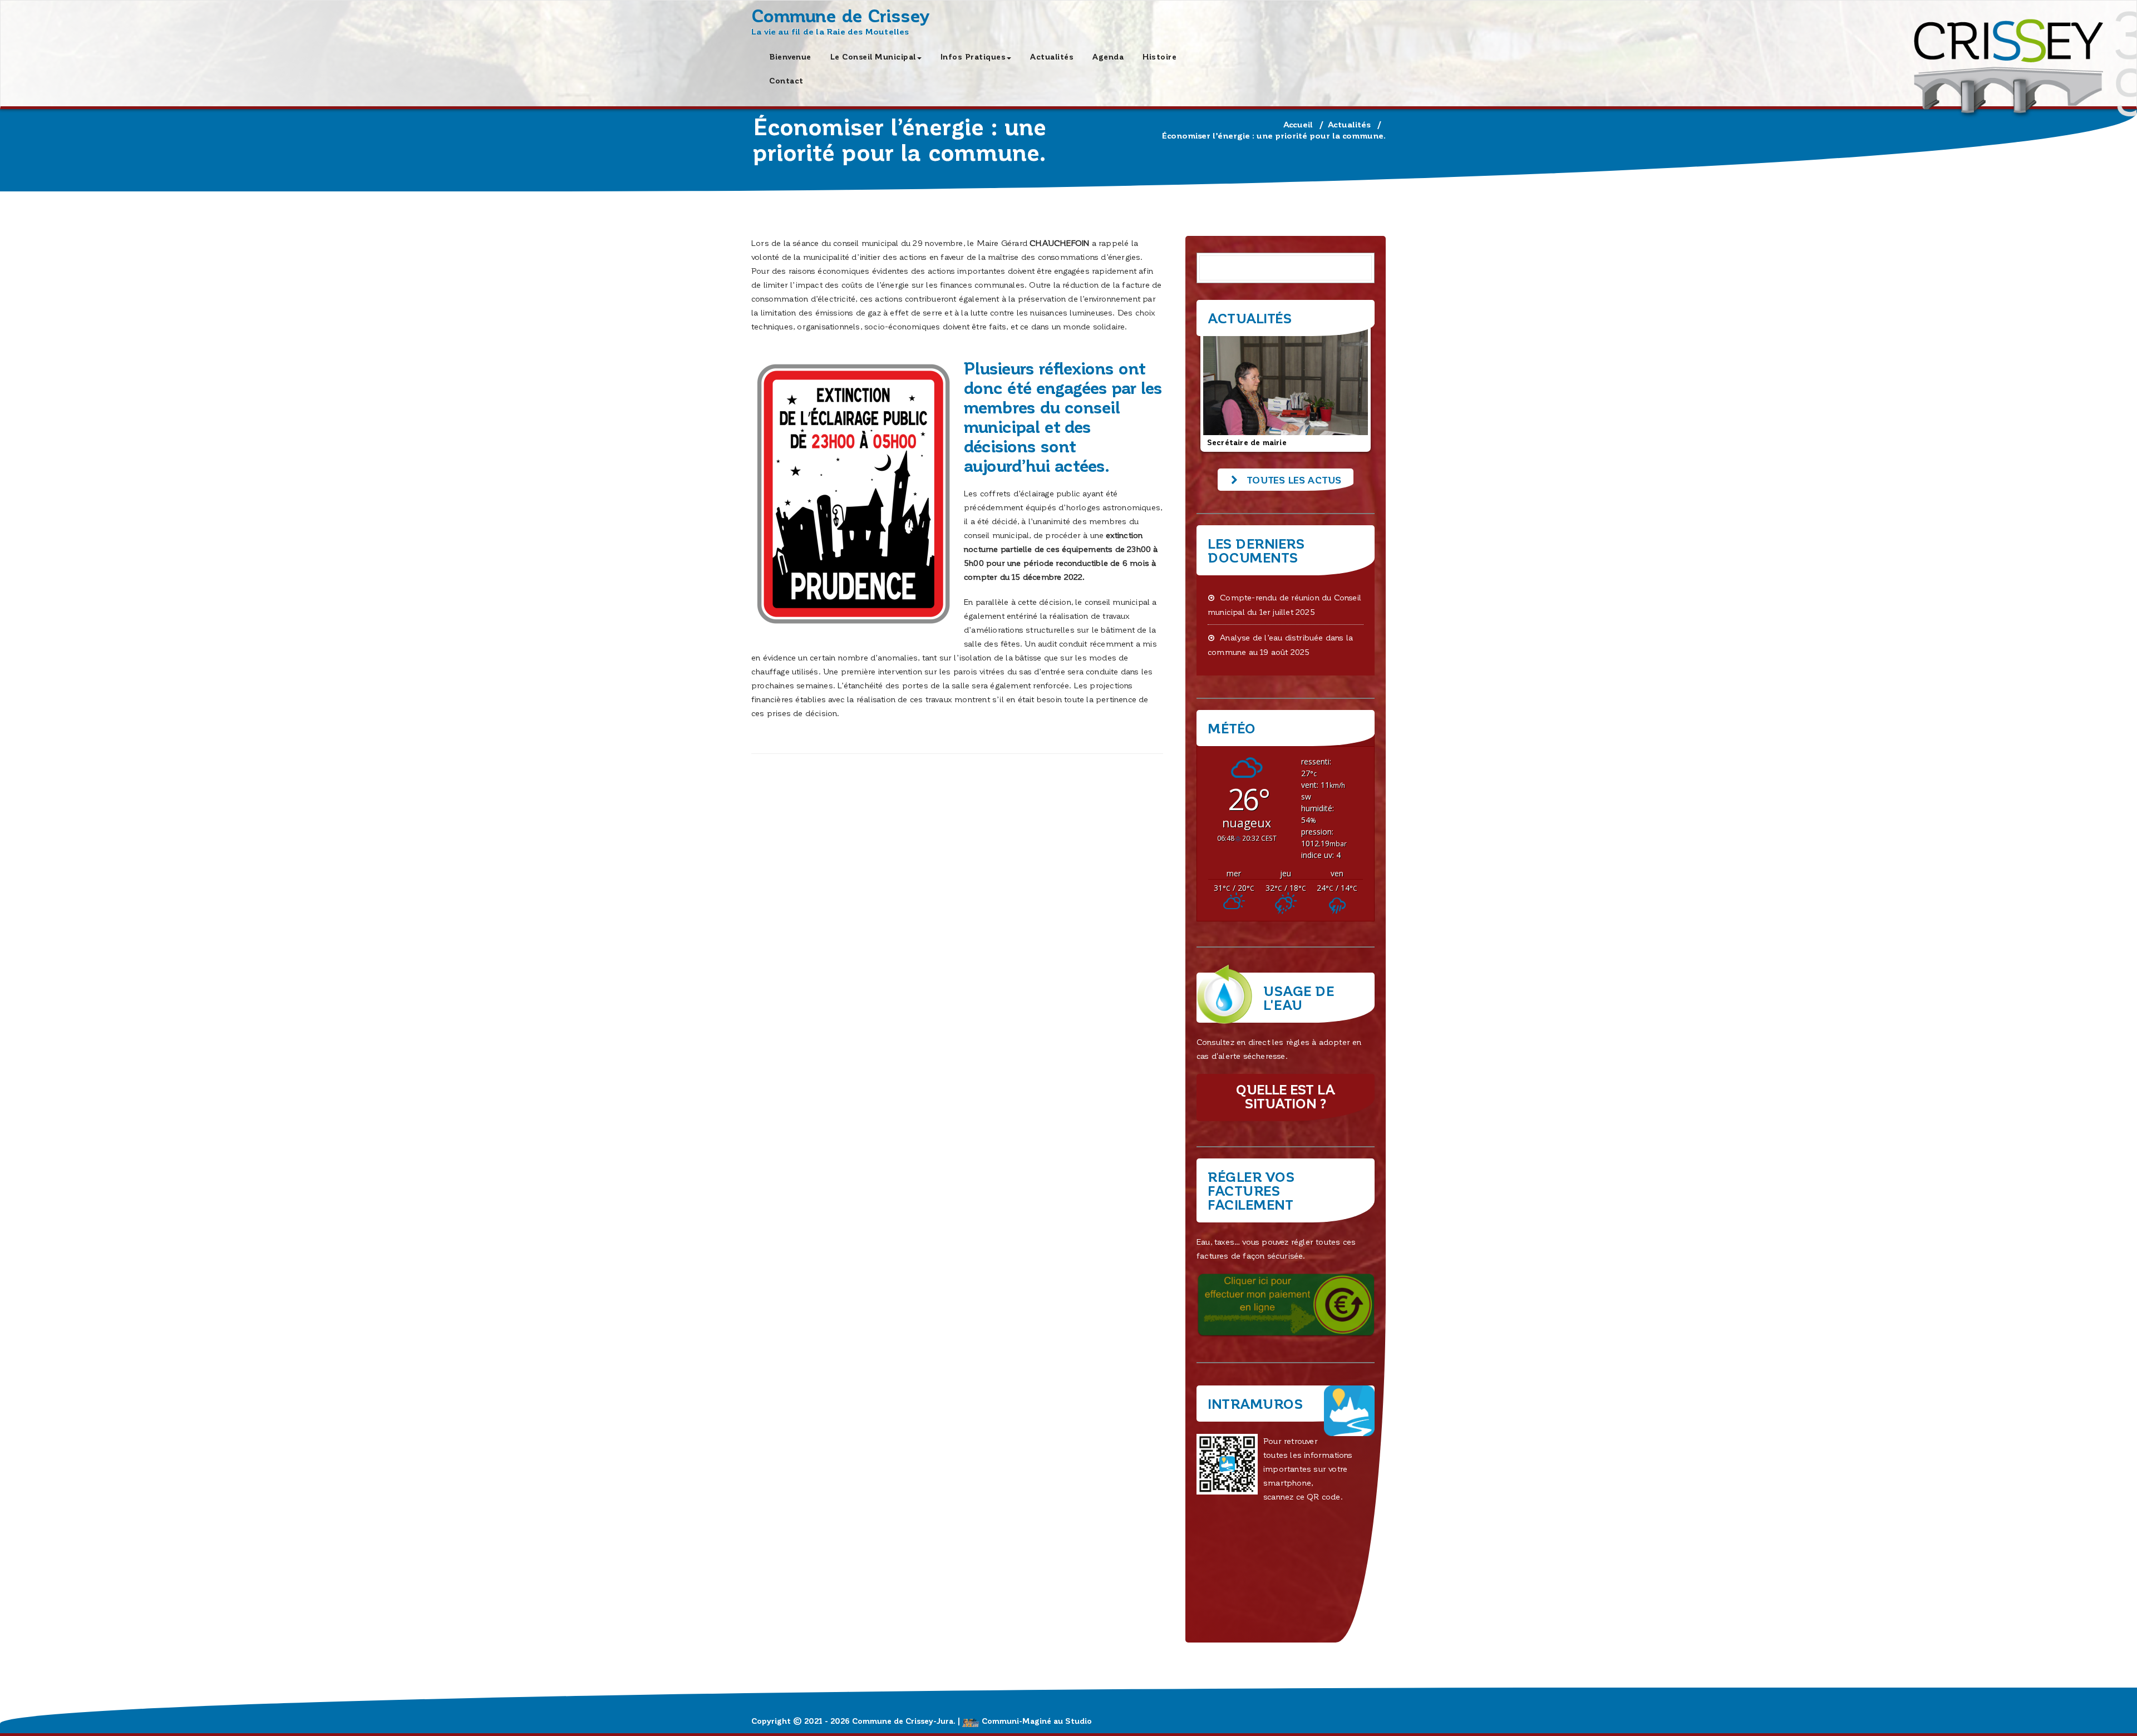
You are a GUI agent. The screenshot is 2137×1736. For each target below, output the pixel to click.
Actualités (1052, 56)
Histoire (1159, 56)
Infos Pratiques (973, 56)
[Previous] (1220, 388)
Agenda (1108, 56)
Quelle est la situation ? (1286, 1096)
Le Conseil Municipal (873, 56)
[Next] (1351, 388)
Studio (1079, 1721)
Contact (786, 80)
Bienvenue (790, 56)
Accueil (1298, 124)
